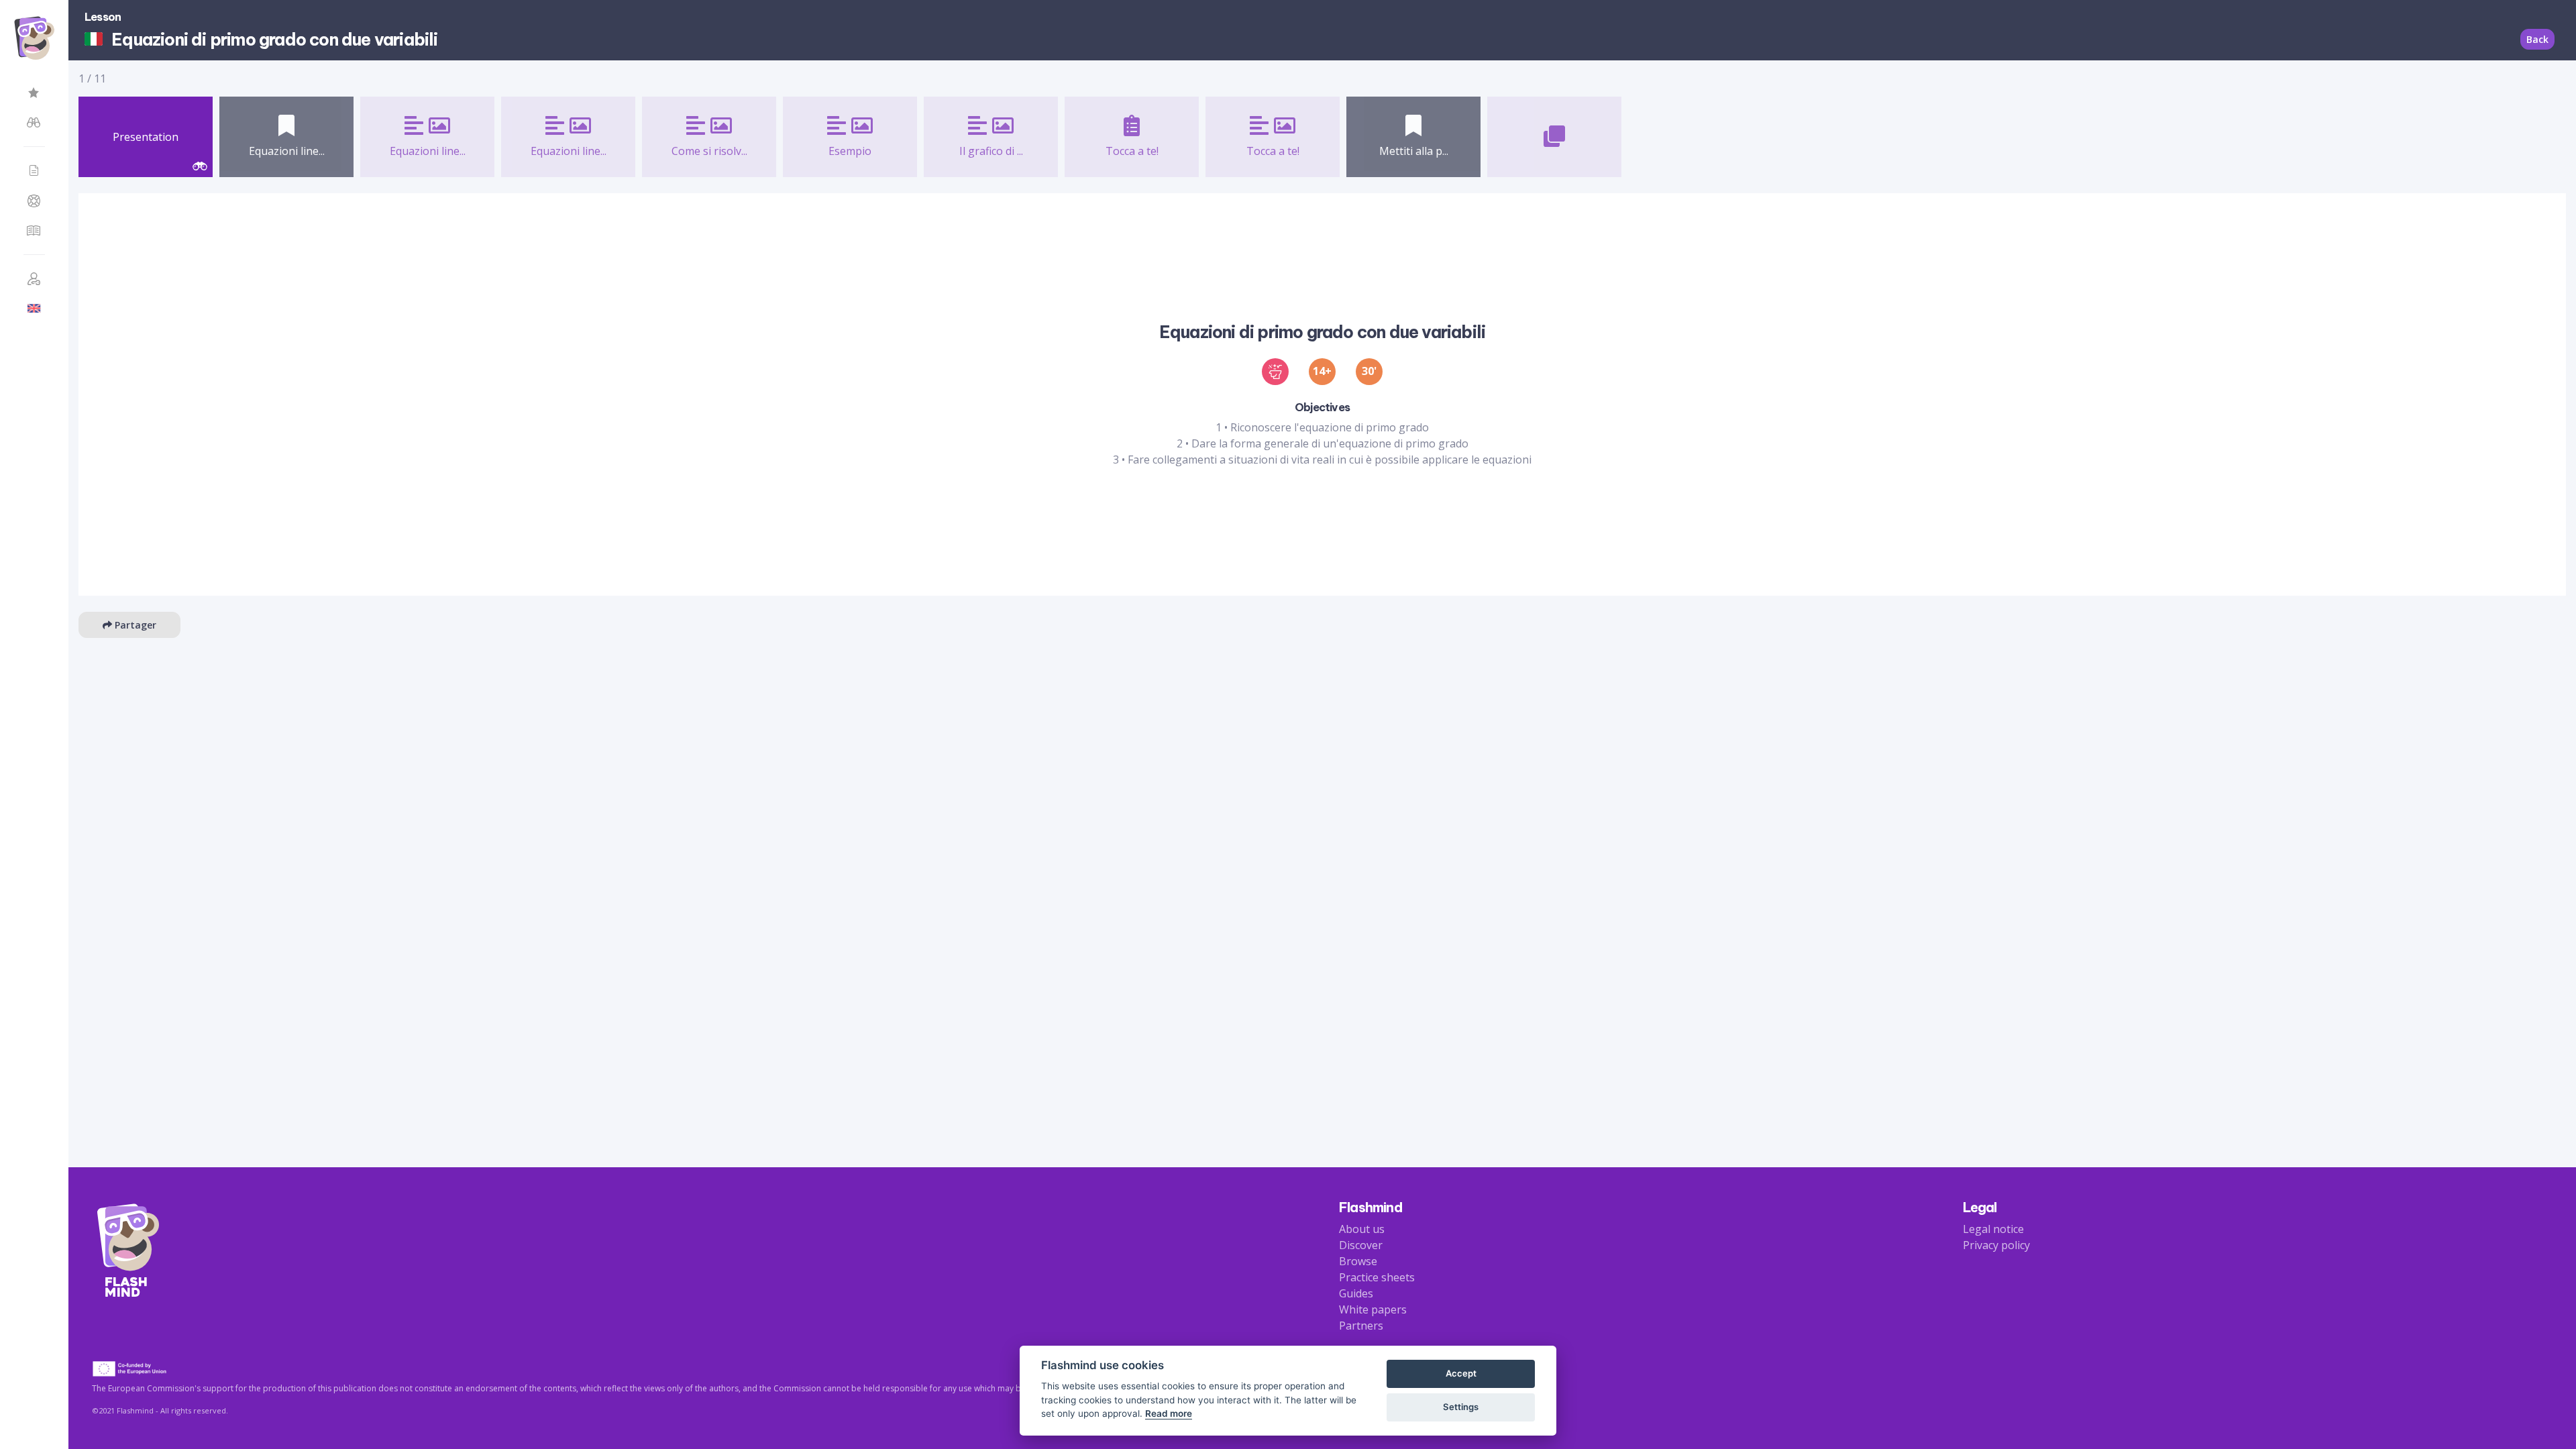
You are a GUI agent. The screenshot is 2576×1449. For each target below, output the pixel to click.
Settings (1461, 1407)
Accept (1461, 1373)
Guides (1356, 1293)
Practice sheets (1377, 1277)
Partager (134, 625)
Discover (1361, 1245)
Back (2537, 39)
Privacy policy (1996, 1245)
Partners (1361, 1326)
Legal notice (1993, 1229)
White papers (1373, 1309)
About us (1362, 1229)
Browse (1358, 1261)
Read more (1169, 1413)
